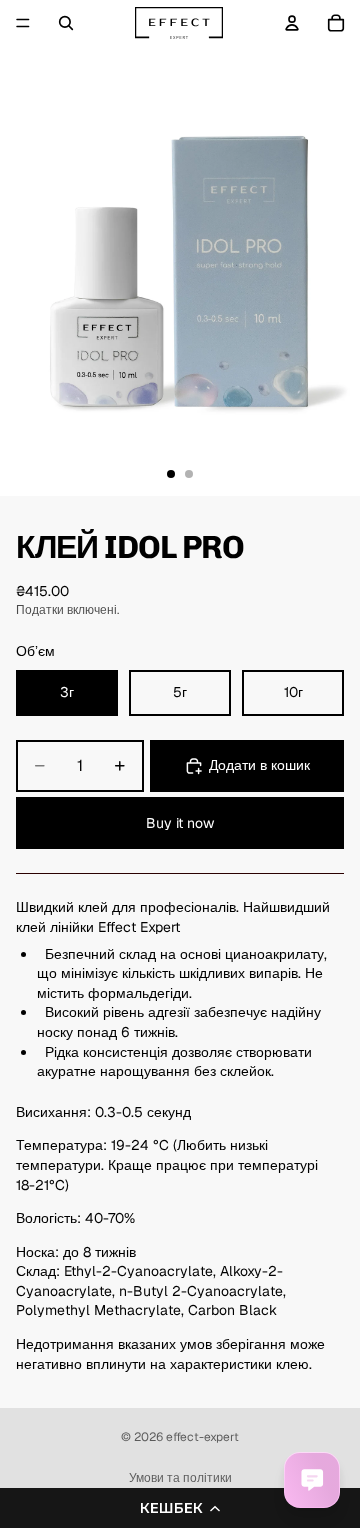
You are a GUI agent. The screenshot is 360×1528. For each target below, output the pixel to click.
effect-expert (202, 1437)
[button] (180, 1508)
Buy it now (180, 823)
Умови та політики (180, 1478)
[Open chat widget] (312, 1480)
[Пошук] (66, 23)
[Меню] (23, 23)
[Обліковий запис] (292, 23)
